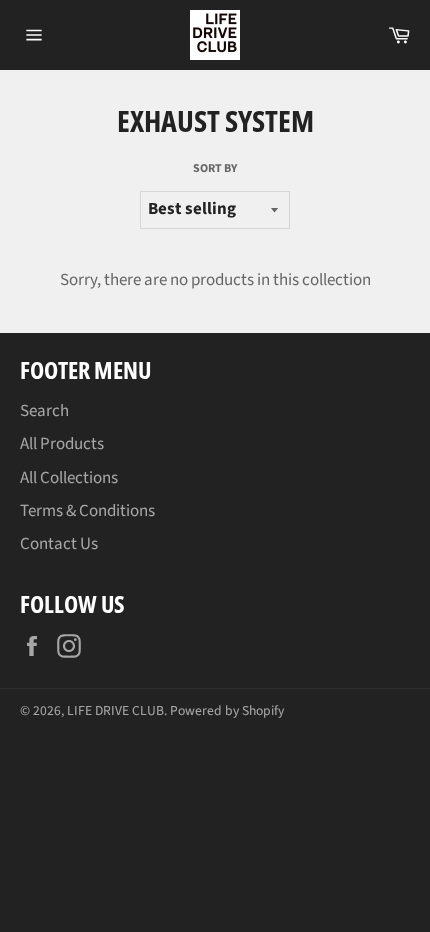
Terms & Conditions (87, 511)
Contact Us (59, 544)
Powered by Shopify (227, 710)
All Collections (69, 478)
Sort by (215, 169)
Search (44, 411)
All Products (62, 444)
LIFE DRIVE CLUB (115, 710)
